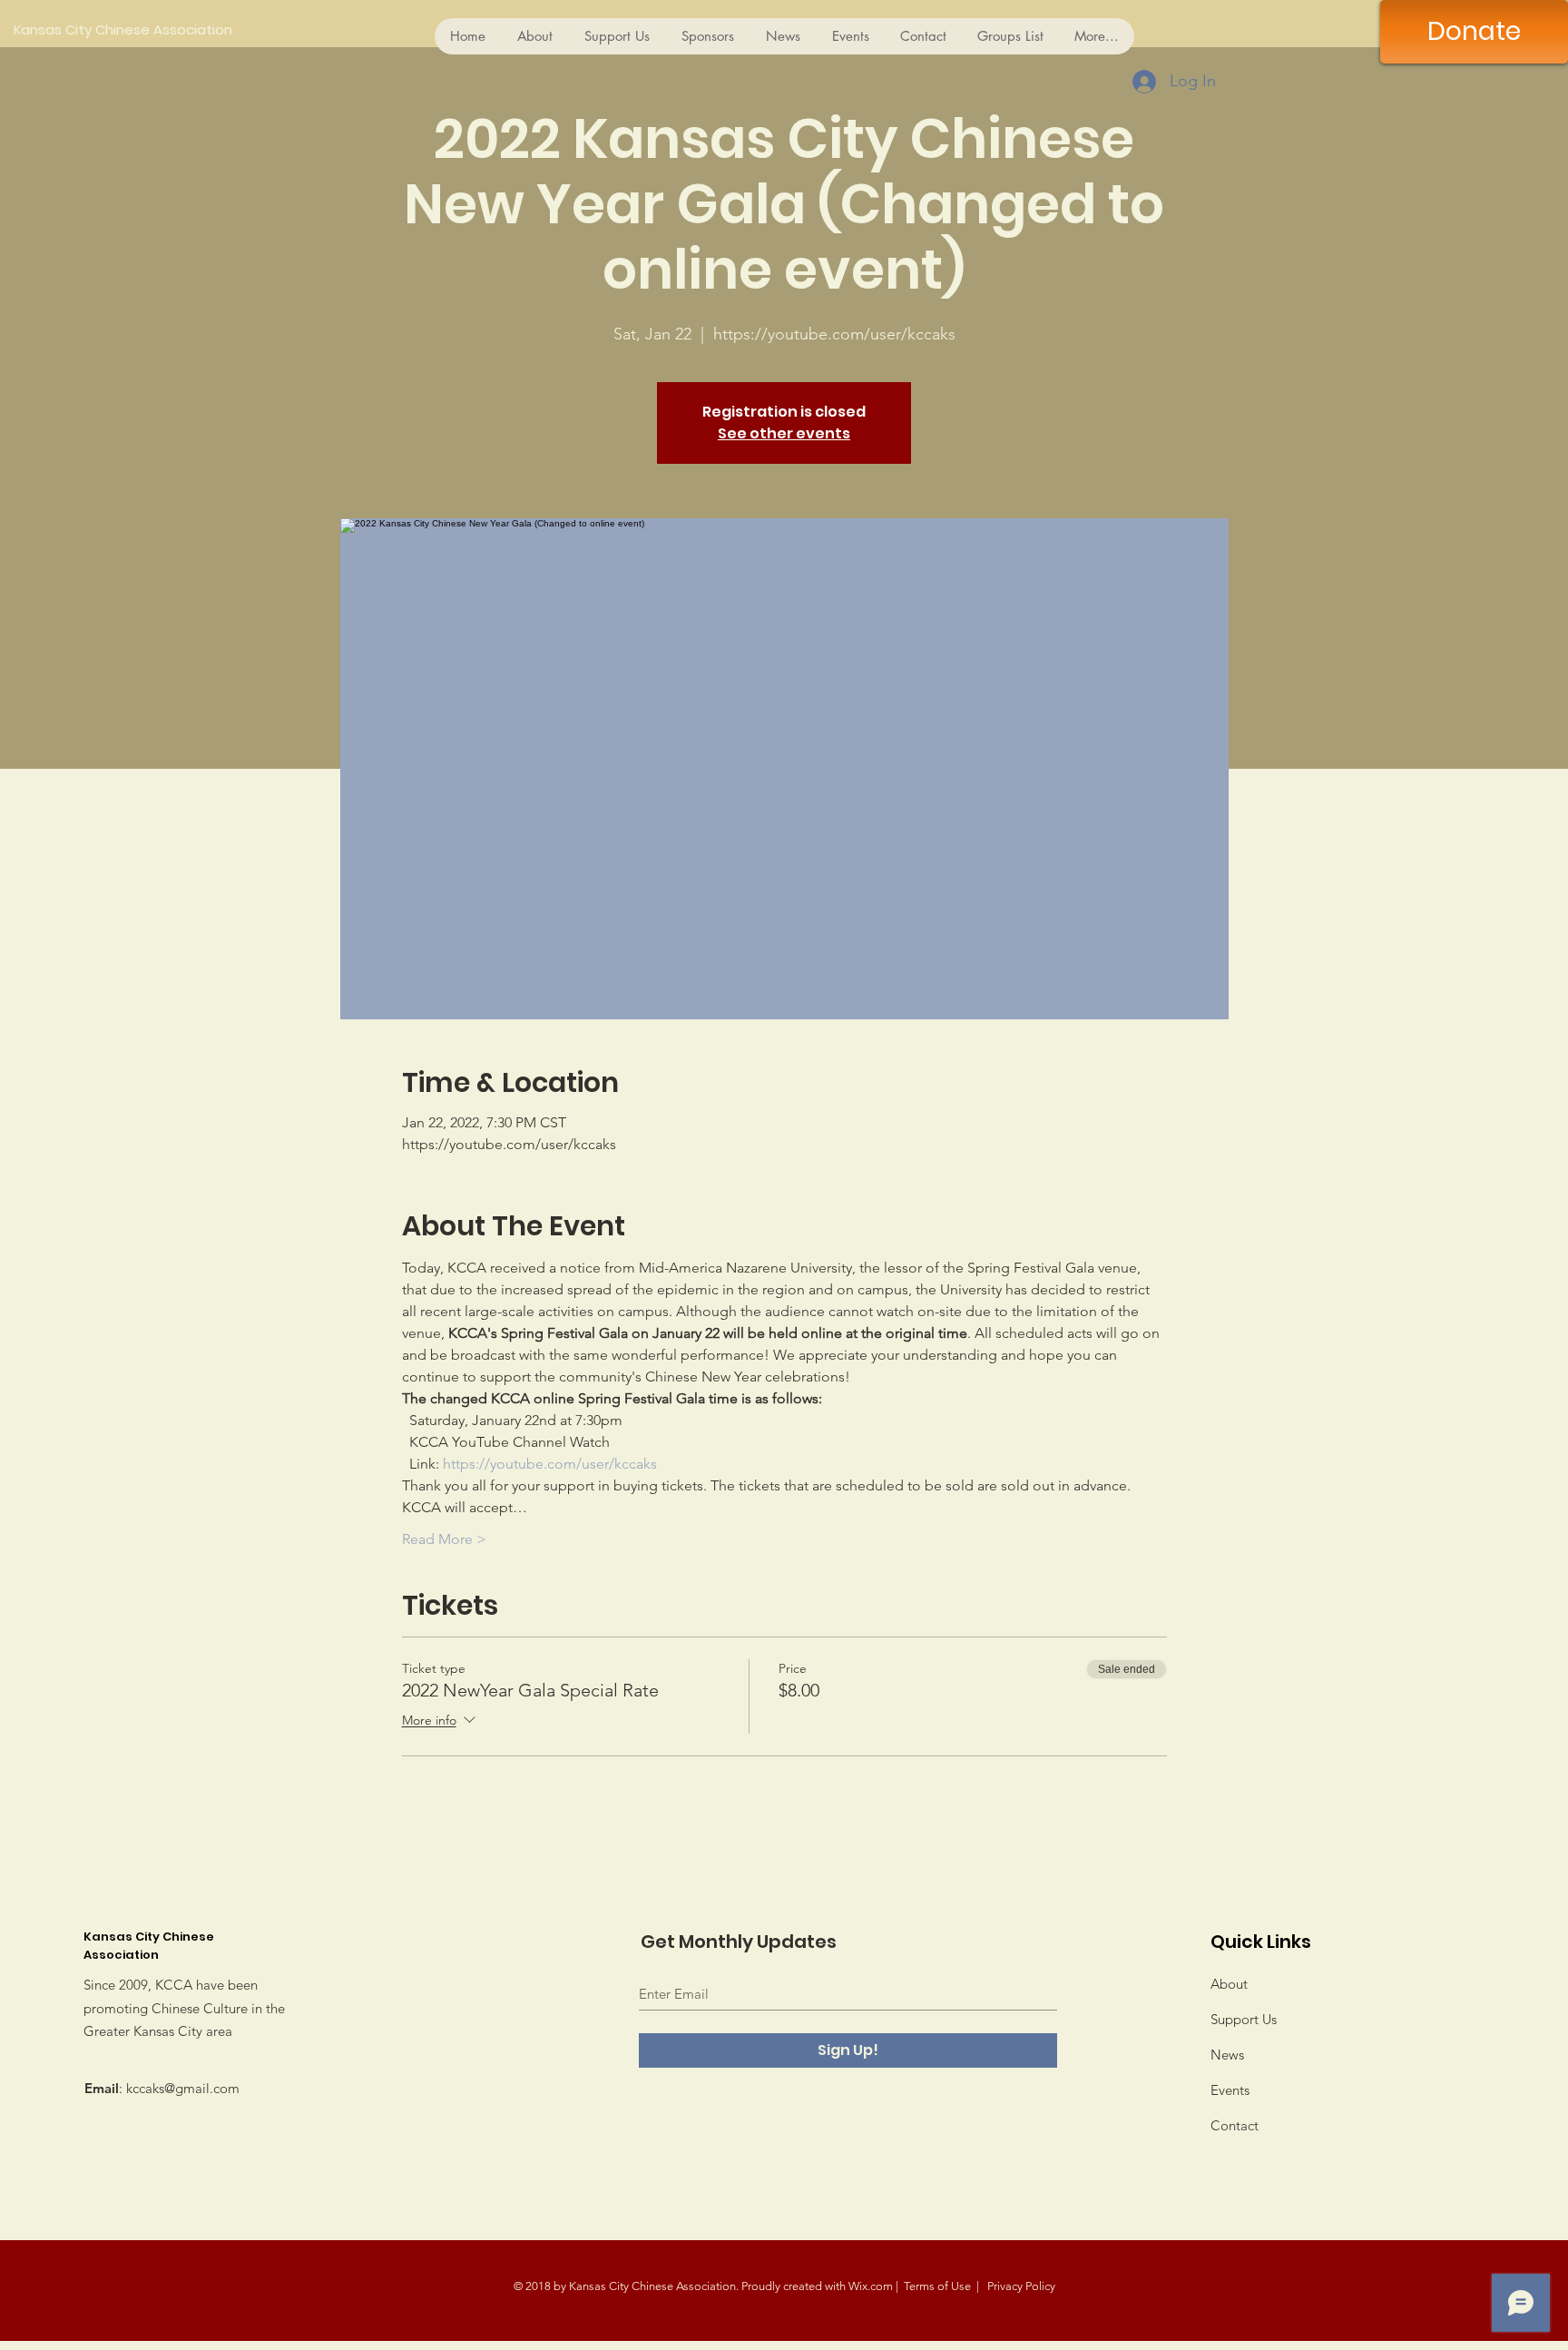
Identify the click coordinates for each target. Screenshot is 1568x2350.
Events (1230, 2090)
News (1227, 2055)
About (1229, 1984)
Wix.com (871, 2286)
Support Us (1244, 2019)
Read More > (444, 1539)
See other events (784, 433)
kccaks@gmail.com (183, 2088)
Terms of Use (937, 2286)
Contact (1235, 2125)
